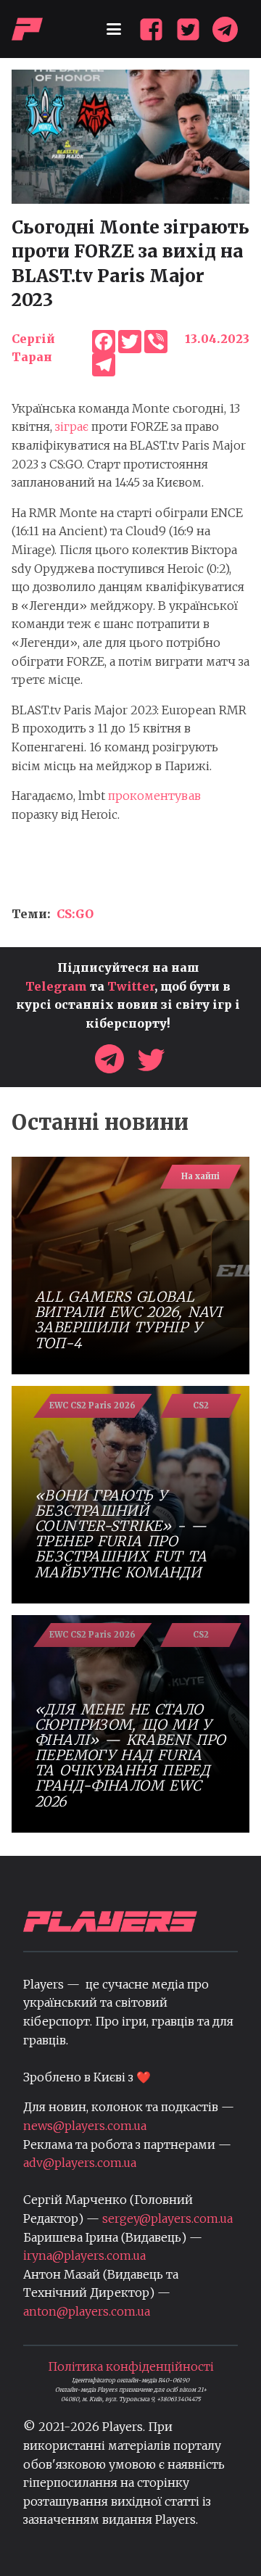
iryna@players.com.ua (84, 2255)
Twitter (131, 986)
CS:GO (75, 914)
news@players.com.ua (85, 2126)
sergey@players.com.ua (167, 2218)
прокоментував (154, 796)
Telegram (56, 986)
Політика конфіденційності (131, 2366)
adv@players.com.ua (80, 2163)
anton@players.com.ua (87, 2311)
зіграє (72, 426)
